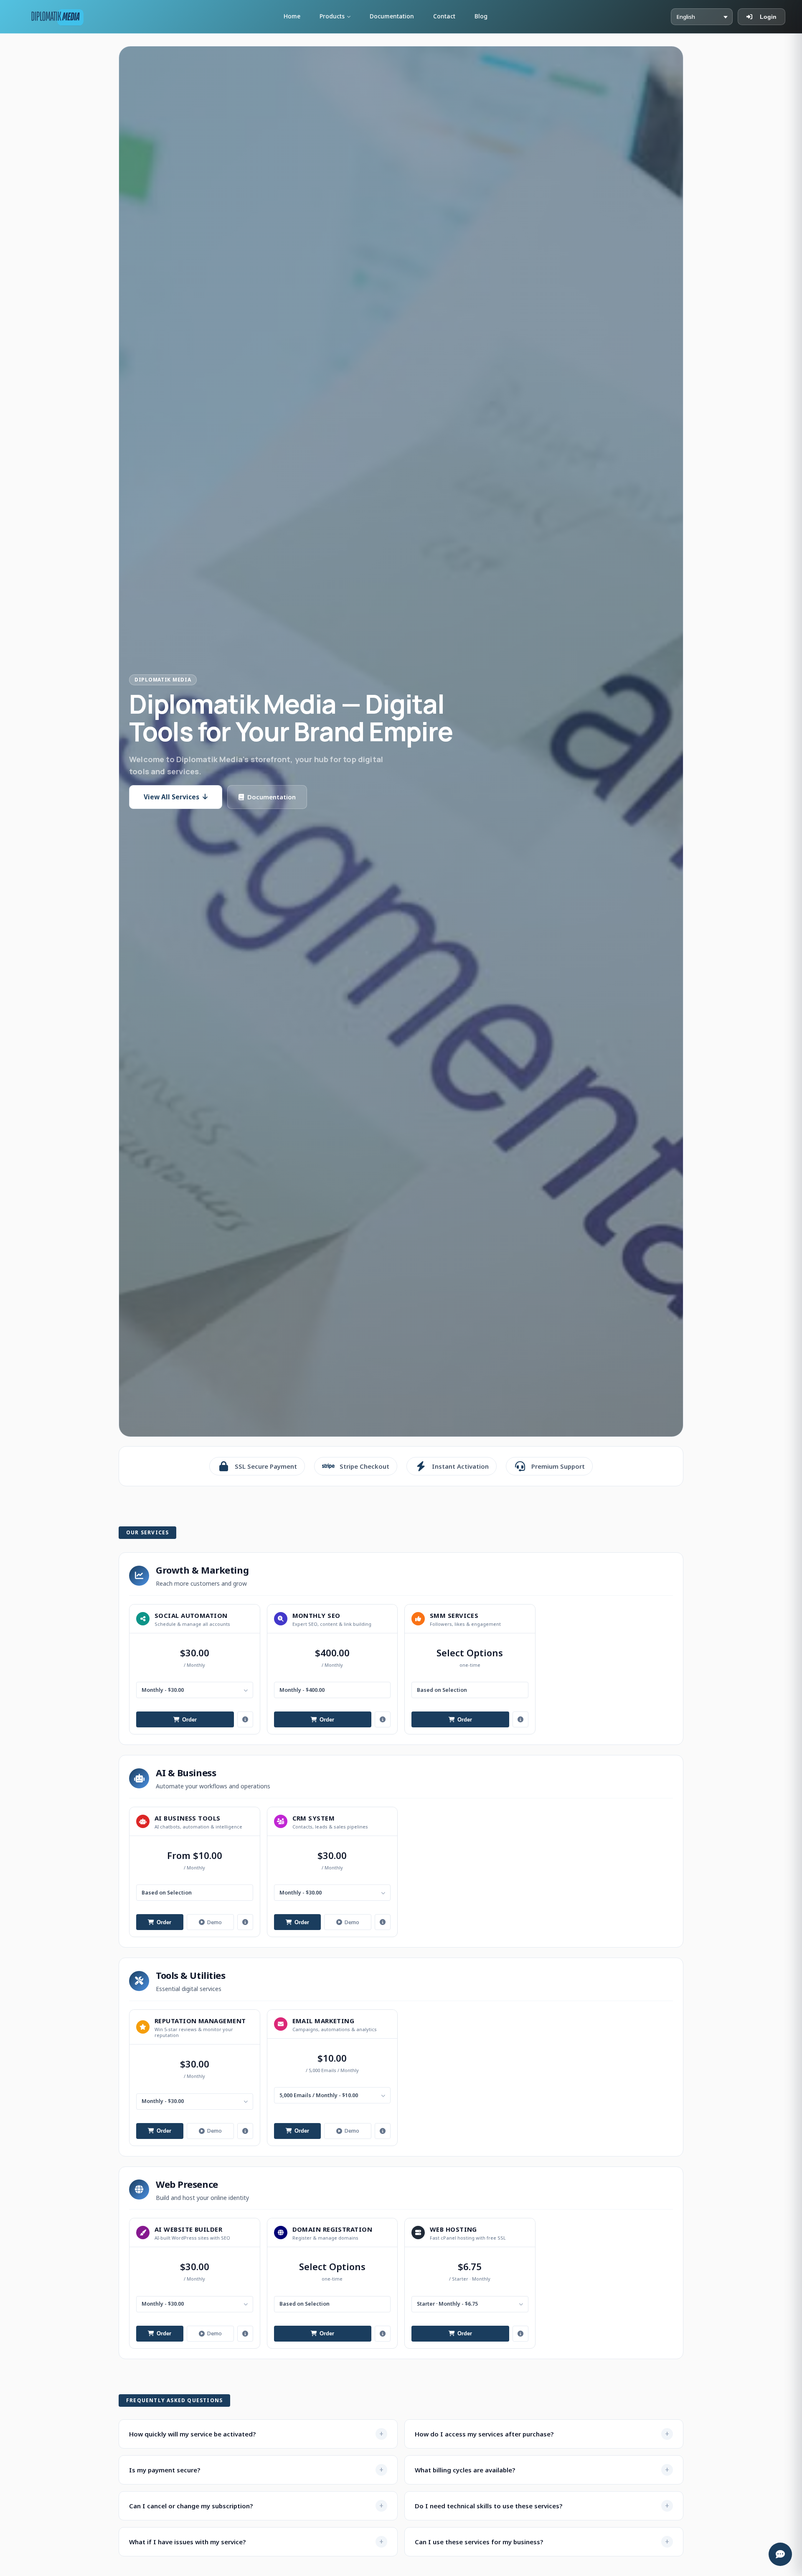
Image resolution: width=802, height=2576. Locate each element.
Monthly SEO (316, 1615)
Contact (444, 16)
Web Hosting (453, 2229)
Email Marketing (324, 2021)
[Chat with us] (780, 2554)
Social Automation (191, 1615)
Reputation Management (200, 2021)
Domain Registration (332, 2229)
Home (292, 16)
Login (768, 17)
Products (332, 16)
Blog (481, 16)
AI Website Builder (188, 2229)
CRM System (314, 1818)
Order (189, 1720)
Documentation (392, 16)
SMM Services (454, 1615)
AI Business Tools (188, 1818)
